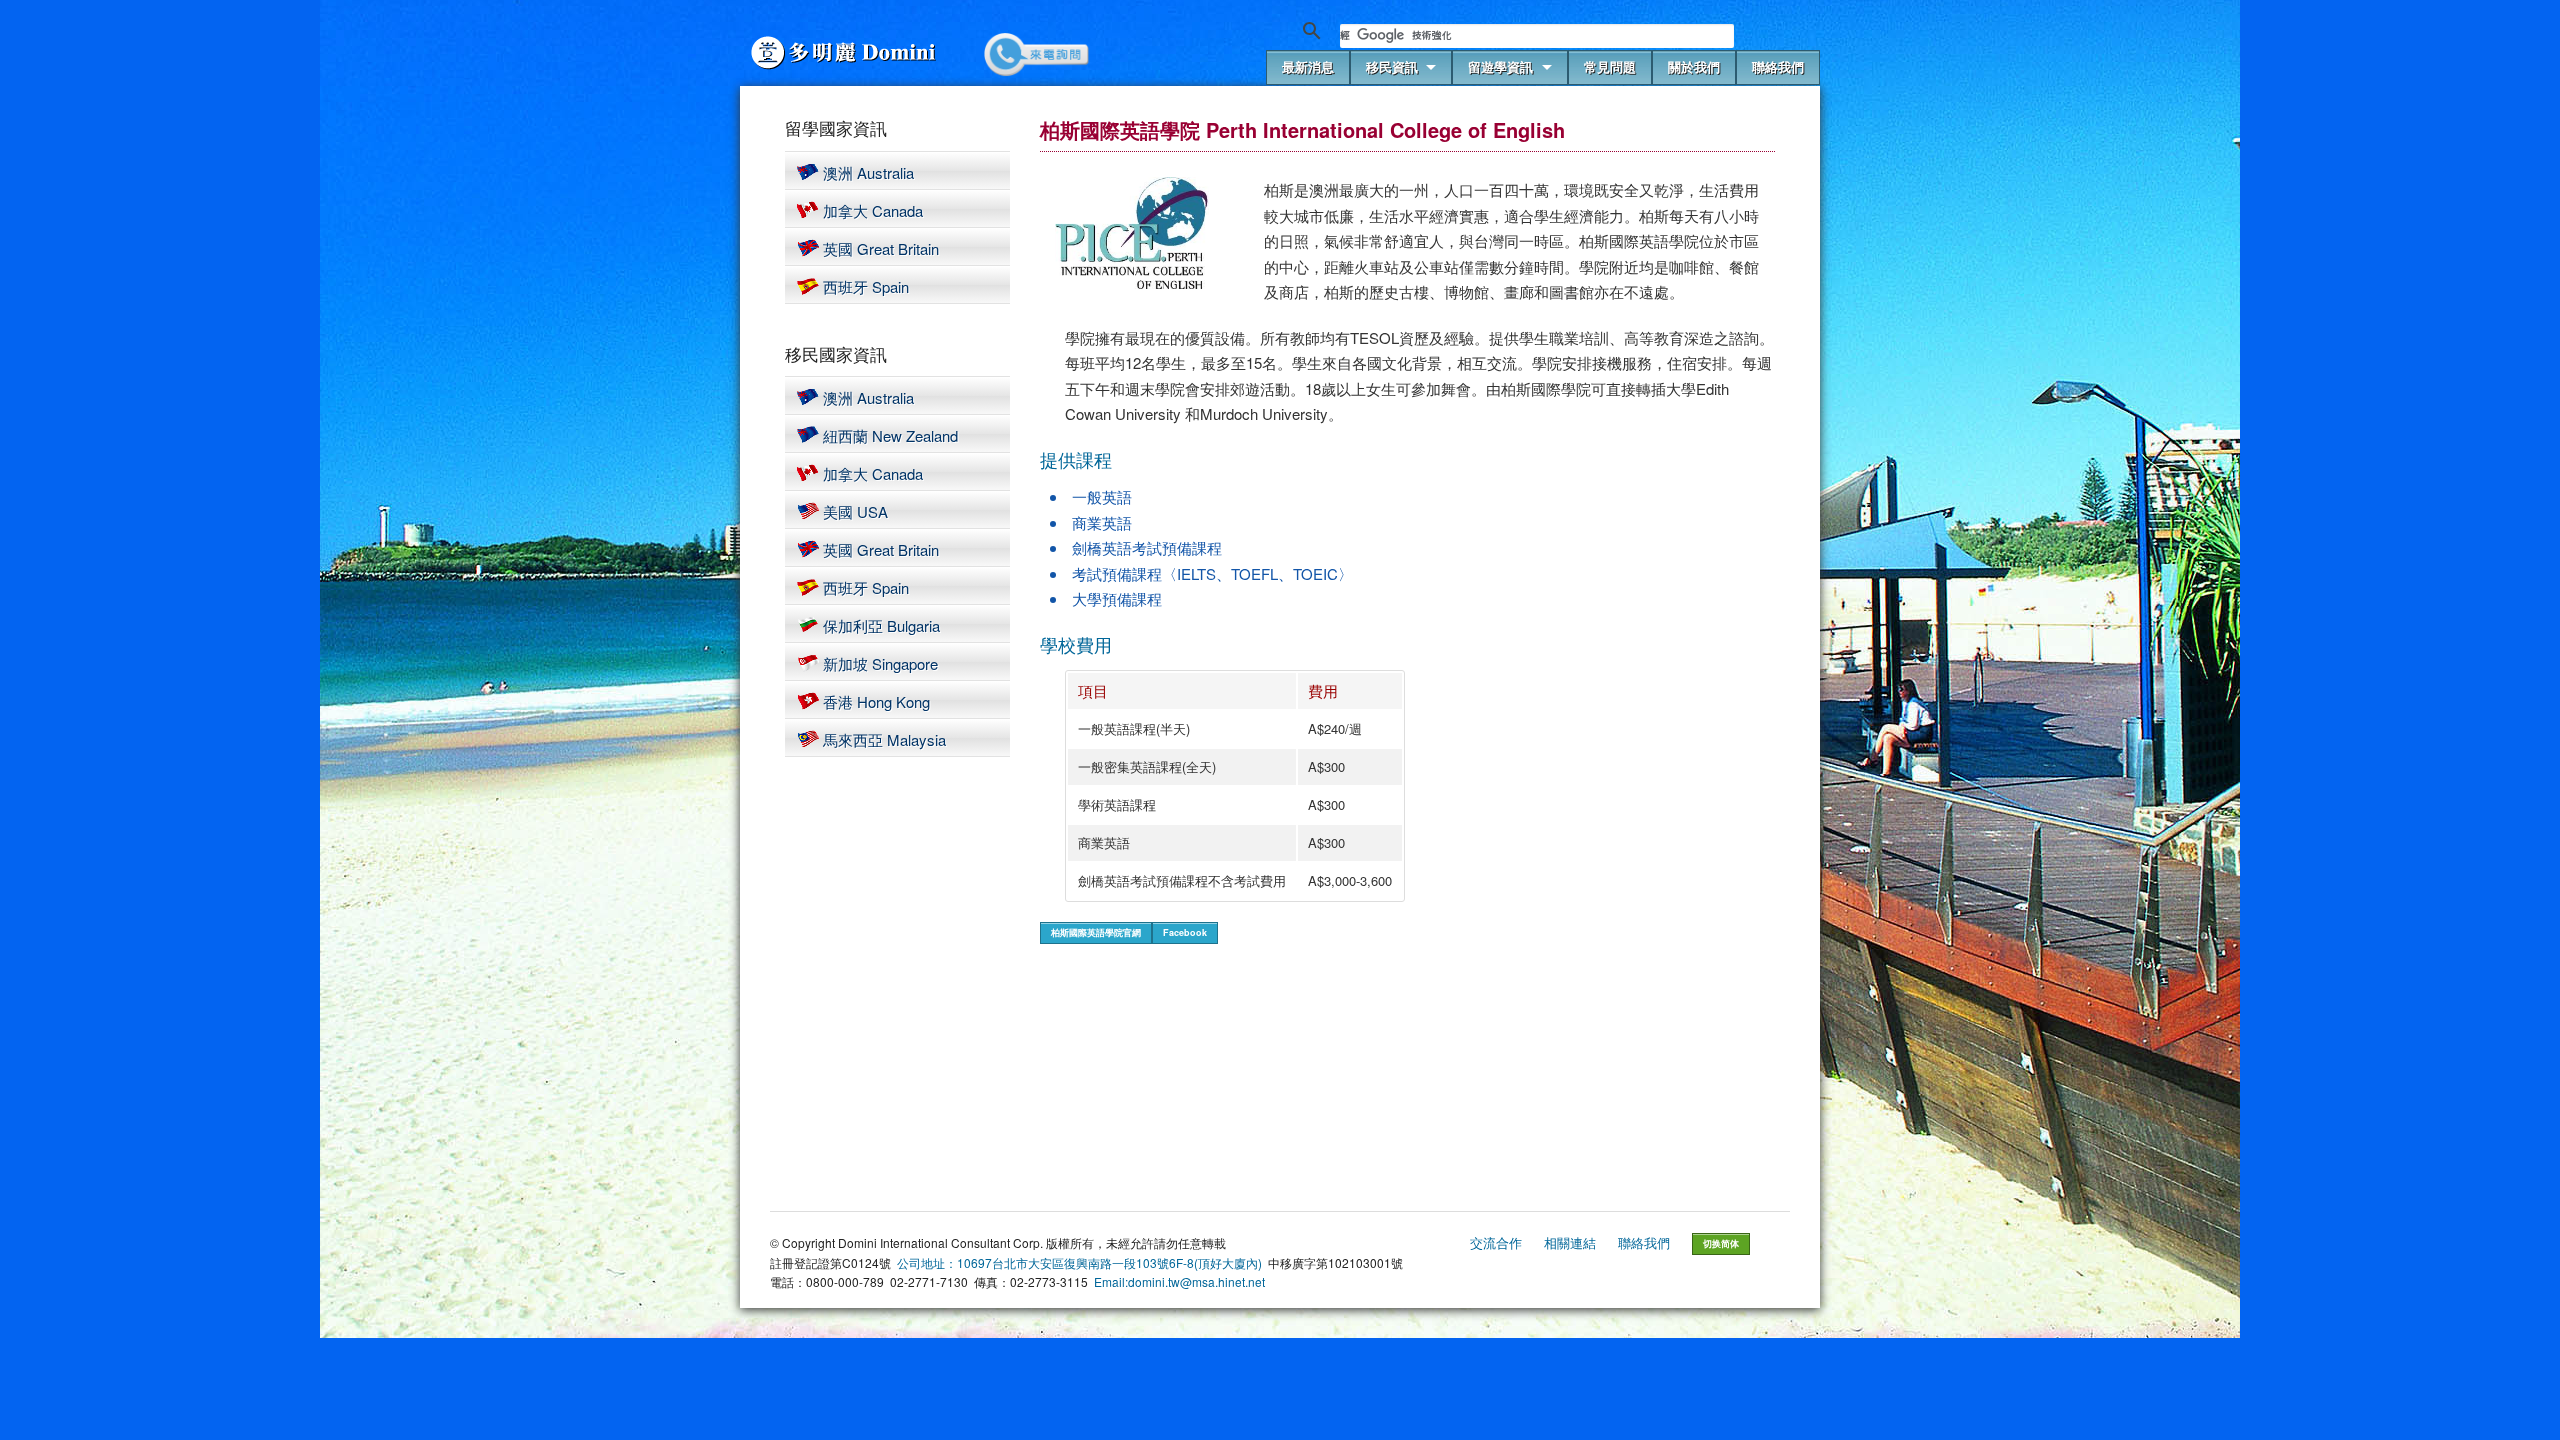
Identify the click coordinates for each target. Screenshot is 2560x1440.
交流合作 (1496, 1242)
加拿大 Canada (873, 210)
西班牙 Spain (866, 286)
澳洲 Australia (868, 172)
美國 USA (855, 511)
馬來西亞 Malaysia (884, 739)
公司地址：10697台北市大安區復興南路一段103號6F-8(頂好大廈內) (1079, 1262)
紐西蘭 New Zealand (890, 435)
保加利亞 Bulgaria (881, 625)
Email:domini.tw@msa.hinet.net (1179, 1281)
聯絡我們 (1644, 1242)
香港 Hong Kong (876, 701)
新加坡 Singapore (880, 663)
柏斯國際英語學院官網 (1096, 932)
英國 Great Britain (881, 248)
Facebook (1185, 932)
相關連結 (1570, 1242)
